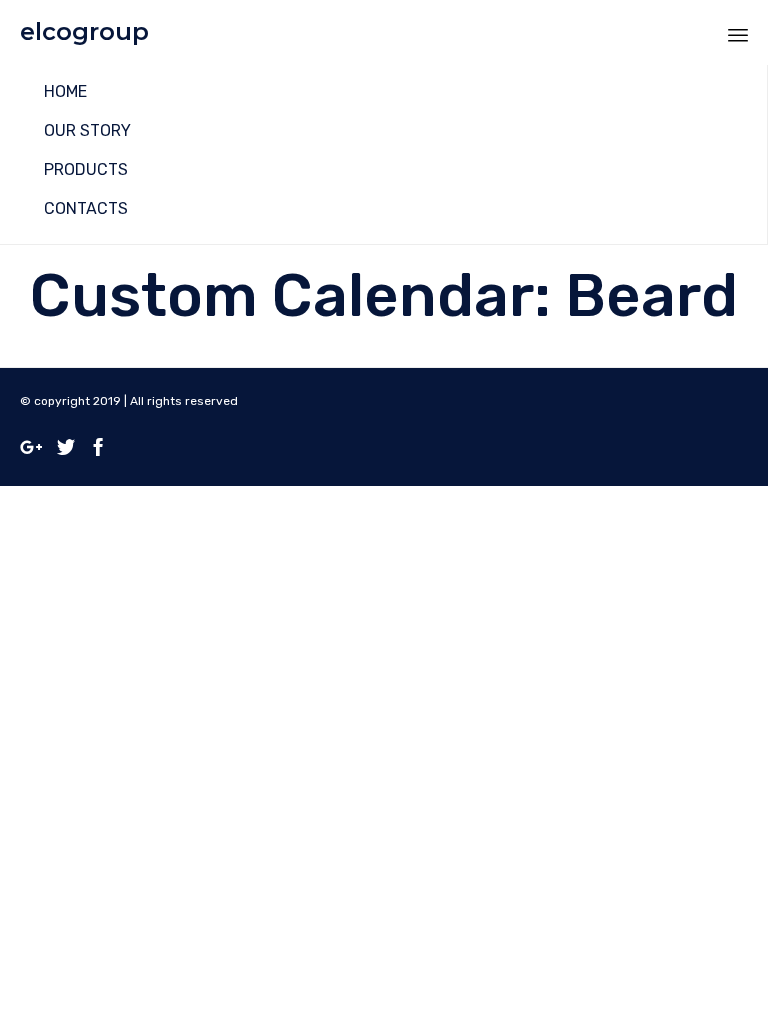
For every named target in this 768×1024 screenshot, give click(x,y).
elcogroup (84, 32)
